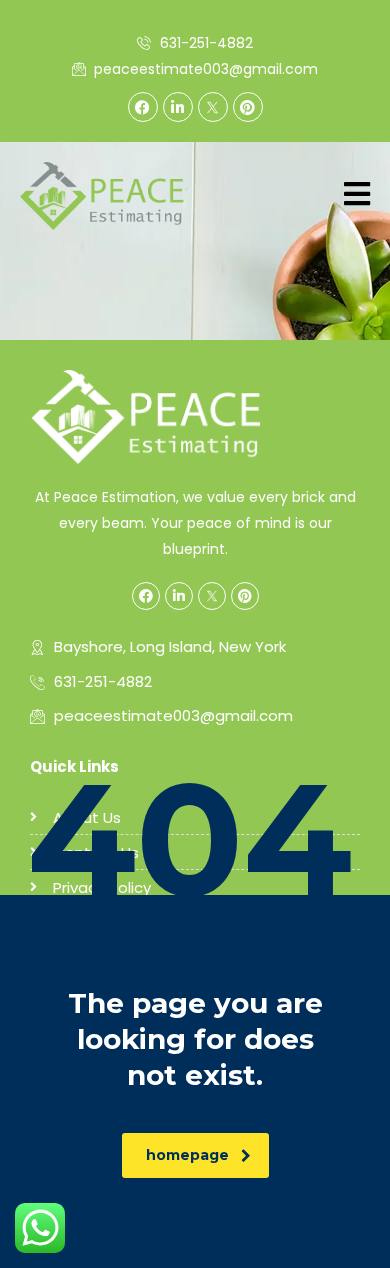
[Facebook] (143, 107)
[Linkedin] (178, 107)
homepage (187, 1155)
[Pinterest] (248, 107)
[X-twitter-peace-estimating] (213, 107)
